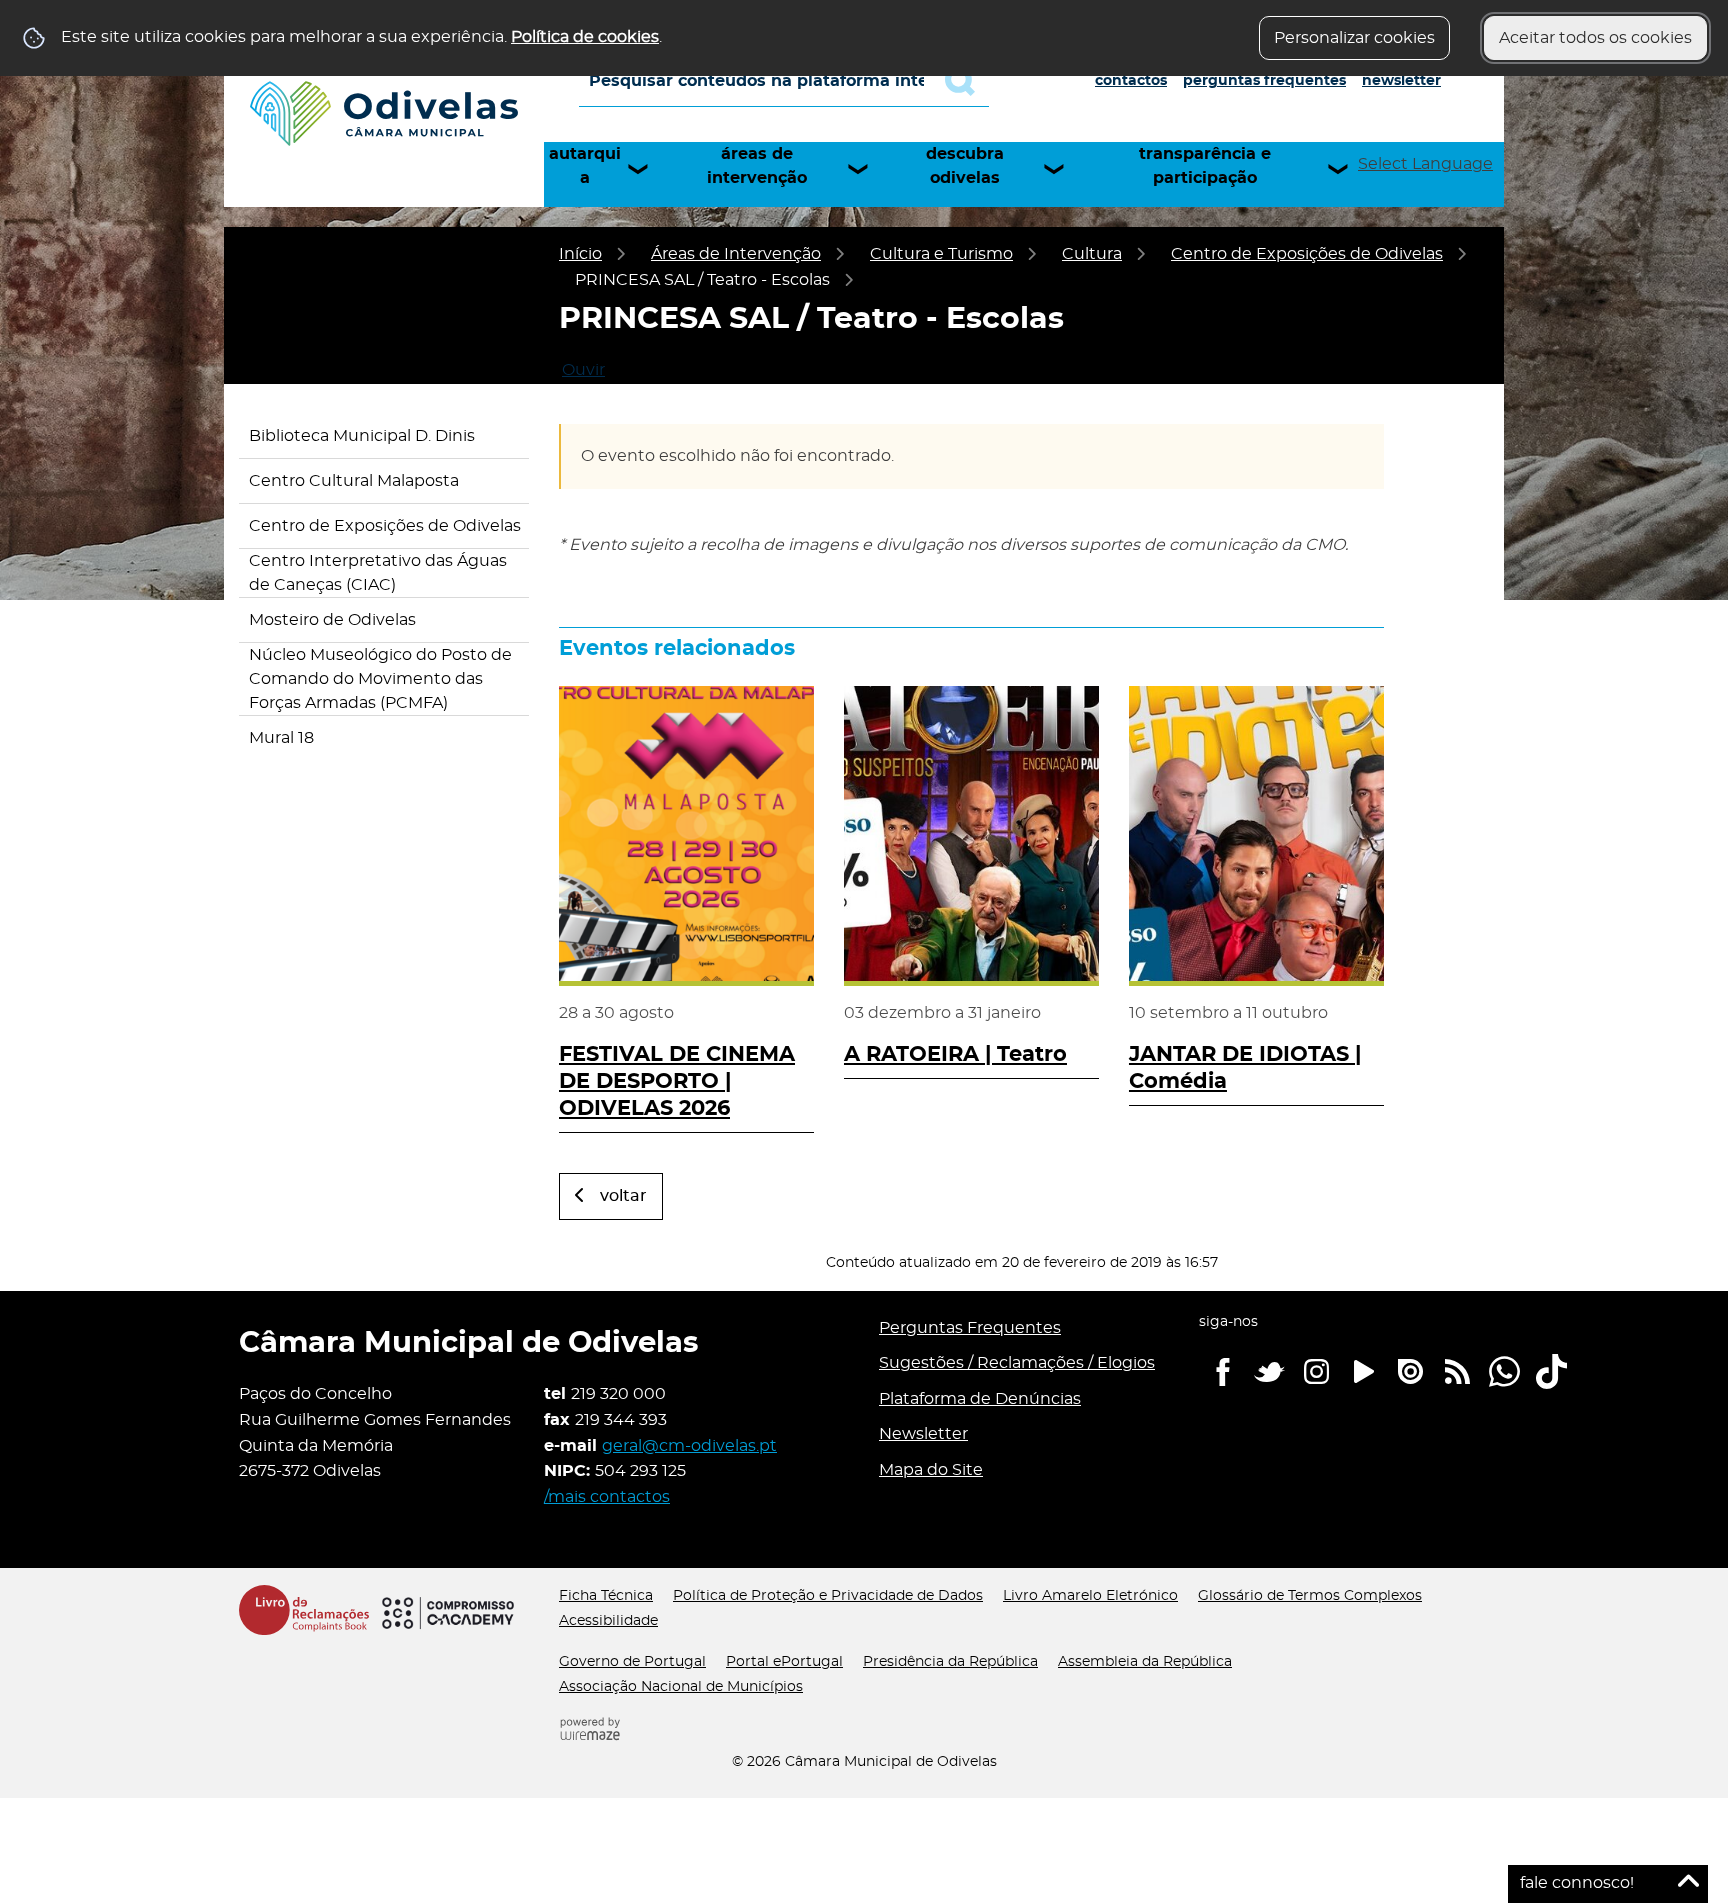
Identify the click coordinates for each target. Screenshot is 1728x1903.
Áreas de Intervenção (757, 166)
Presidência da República (950, 1662)
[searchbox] (784, 81)
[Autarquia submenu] (647, 169)
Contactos (1131, 81)
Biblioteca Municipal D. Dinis (362, 436)
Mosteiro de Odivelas (332, 620)
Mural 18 (281, 738)
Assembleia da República (1145, 1662)
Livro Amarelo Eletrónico (1090, 1596)
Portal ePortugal (784, 1662)
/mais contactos (607, 1497)
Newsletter (1401, 81)
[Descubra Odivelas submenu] (1063, 169)
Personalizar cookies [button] (1354, 38)
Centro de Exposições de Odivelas (1307, 254)
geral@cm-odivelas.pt (689, 1446)
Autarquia (585, 166)
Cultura (1092, 254)
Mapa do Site (931, 1470)
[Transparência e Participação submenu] (1347, 169)
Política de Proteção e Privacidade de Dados (828, 1596)
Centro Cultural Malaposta (354, 481)
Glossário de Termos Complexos (1310, 1596)
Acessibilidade (608, 1621)
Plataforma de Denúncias (980, 1399)
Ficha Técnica (606, 1596)
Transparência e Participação (1205, 166)
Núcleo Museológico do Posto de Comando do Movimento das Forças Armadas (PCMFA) (380, 679)
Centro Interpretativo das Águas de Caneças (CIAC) (378, 573)
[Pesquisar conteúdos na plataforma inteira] (967, 81)
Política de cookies (585, 37)
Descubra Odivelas (965, 166)
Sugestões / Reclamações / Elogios (1017, 1363)
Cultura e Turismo (941, 254)
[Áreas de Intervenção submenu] (867, 169)
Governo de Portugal (632, 1662)
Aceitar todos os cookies (1595, 38)
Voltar (623, 1196)
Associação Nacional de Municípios (681, 1687)
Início (580, 254)
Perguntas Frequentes (1264, 81)
